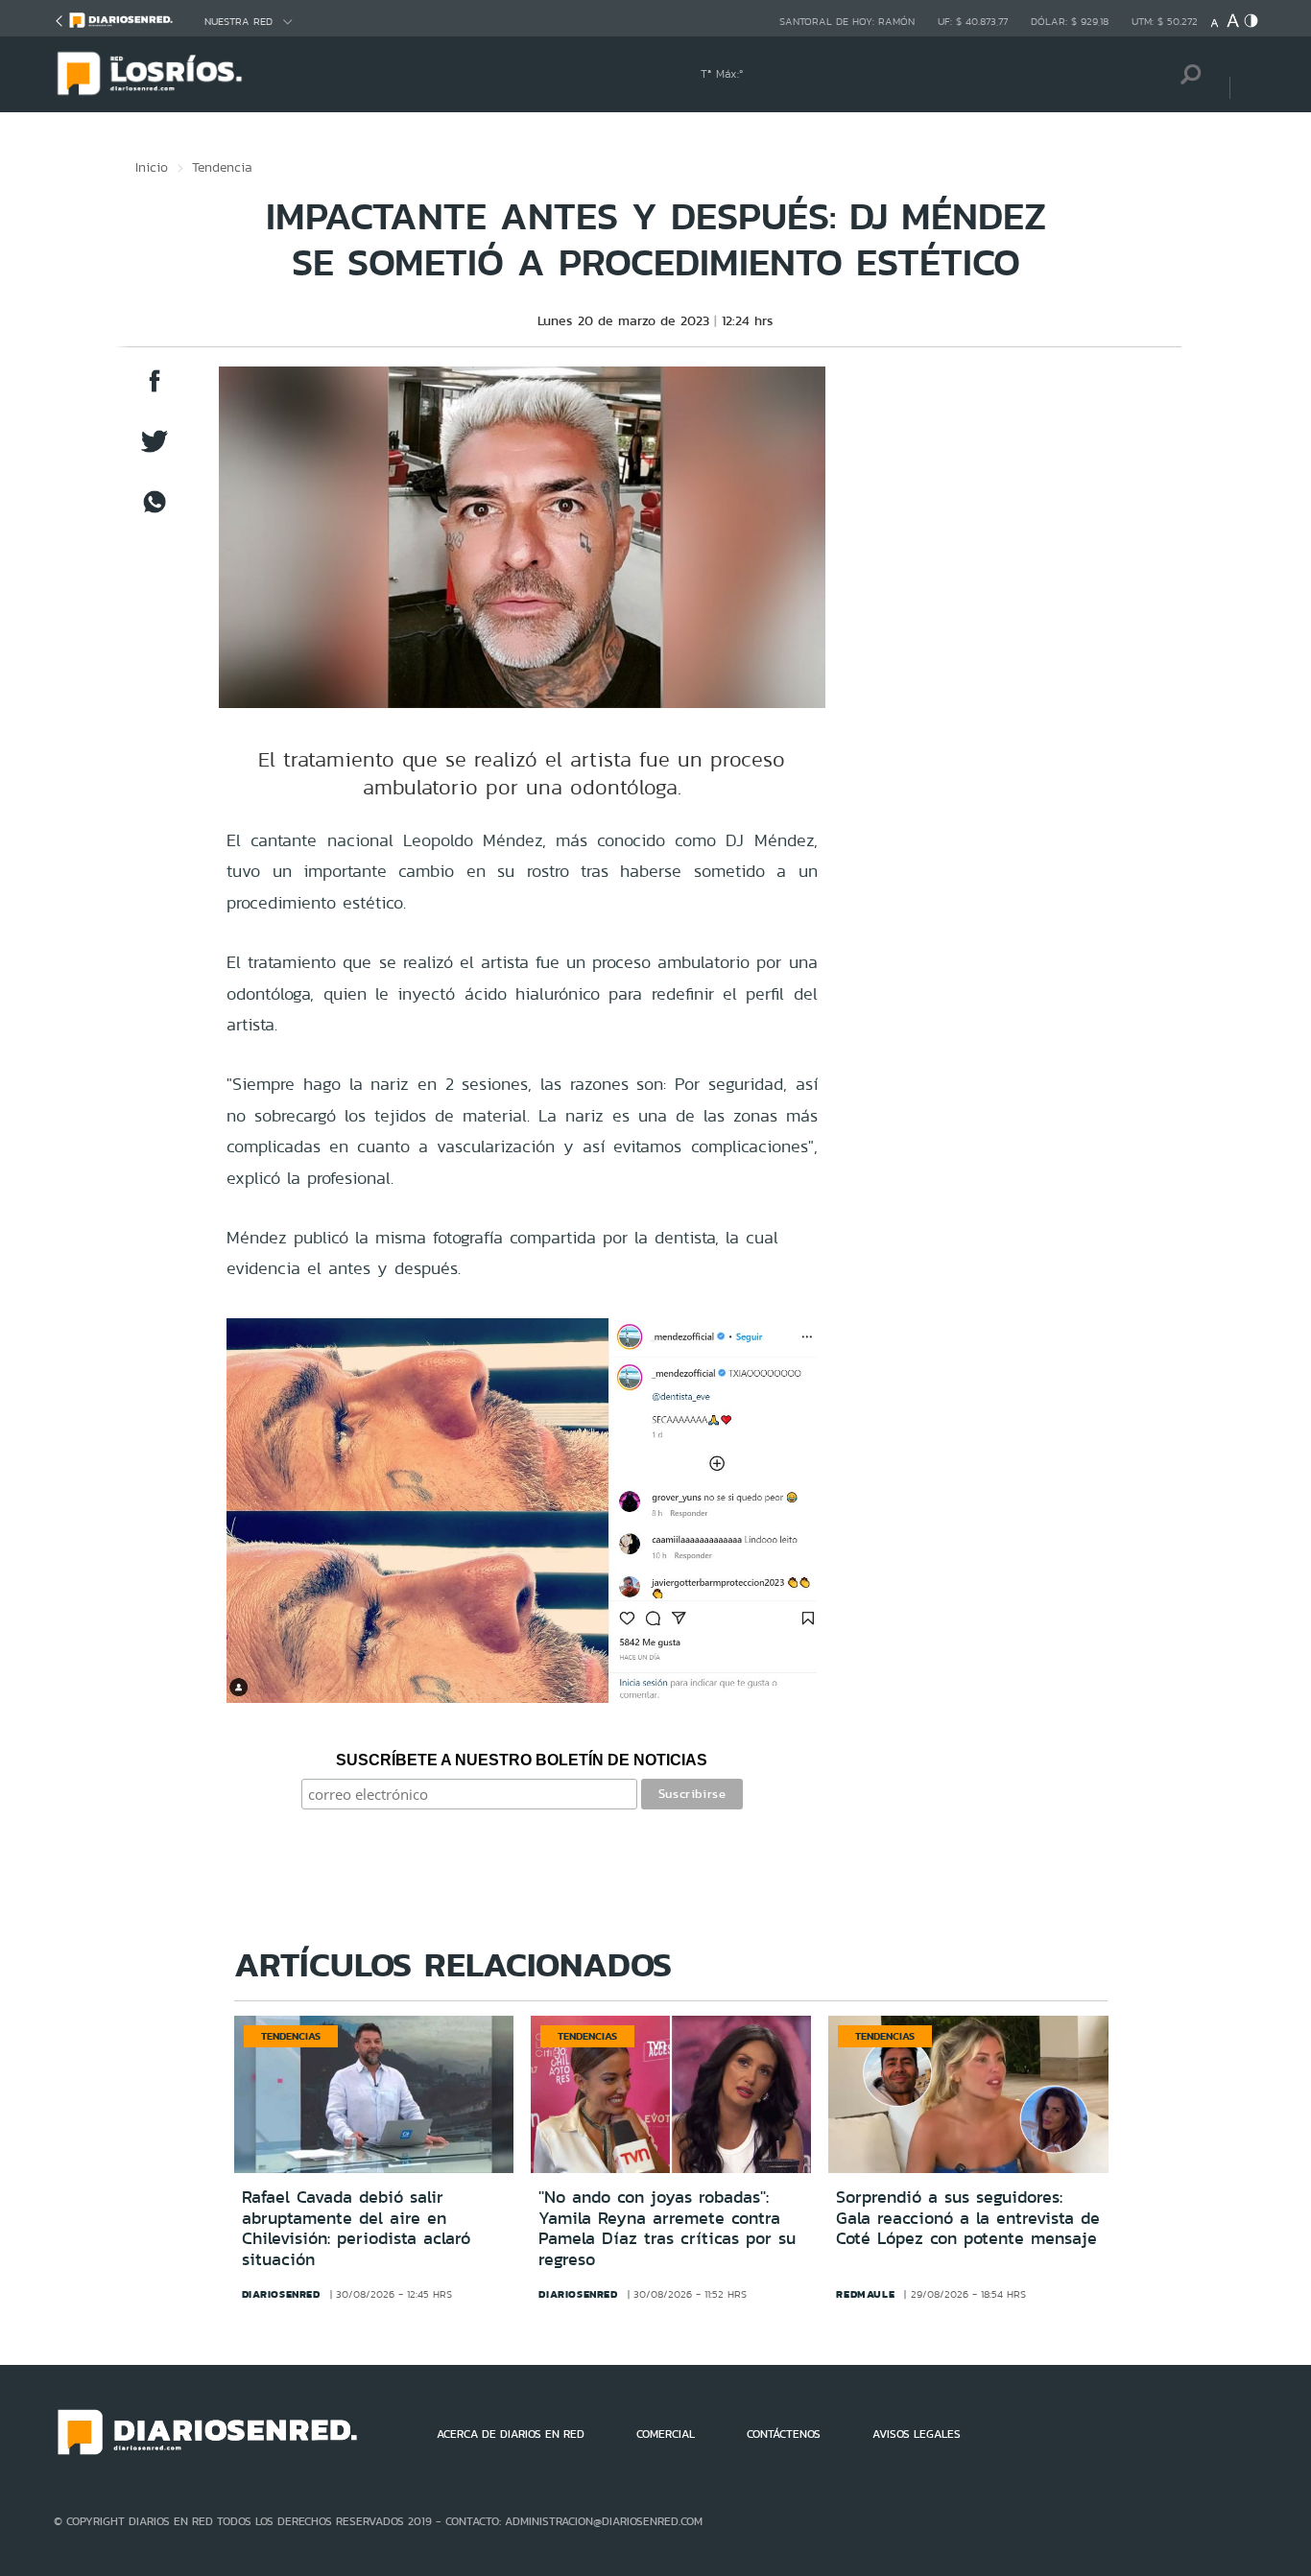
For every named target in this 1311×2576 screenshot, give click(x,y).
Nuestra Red (238, 22)
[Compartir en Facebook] (155, 390)
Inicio (152, 167)
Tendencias (291, 2036)
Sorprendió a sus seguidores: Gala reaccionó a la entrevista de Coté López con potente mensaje (968, 2218)
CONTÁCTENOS (784, 2434)
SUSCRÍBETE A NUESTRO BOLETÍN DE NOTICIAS (522, 1760)
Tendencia (222, 167)
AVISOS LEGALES (917, 2434)
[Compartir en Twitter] (155, 450)
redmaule (865, 2294)
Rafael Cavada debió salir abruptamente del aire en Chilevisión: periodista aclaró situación (356, 2228)
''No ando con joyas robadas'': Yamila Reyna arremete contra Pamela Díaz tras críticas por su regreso (667, 2228)
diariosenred (281, 2294)
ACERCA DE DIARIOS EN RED (511, 2434)
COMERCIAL (666, 2434)
